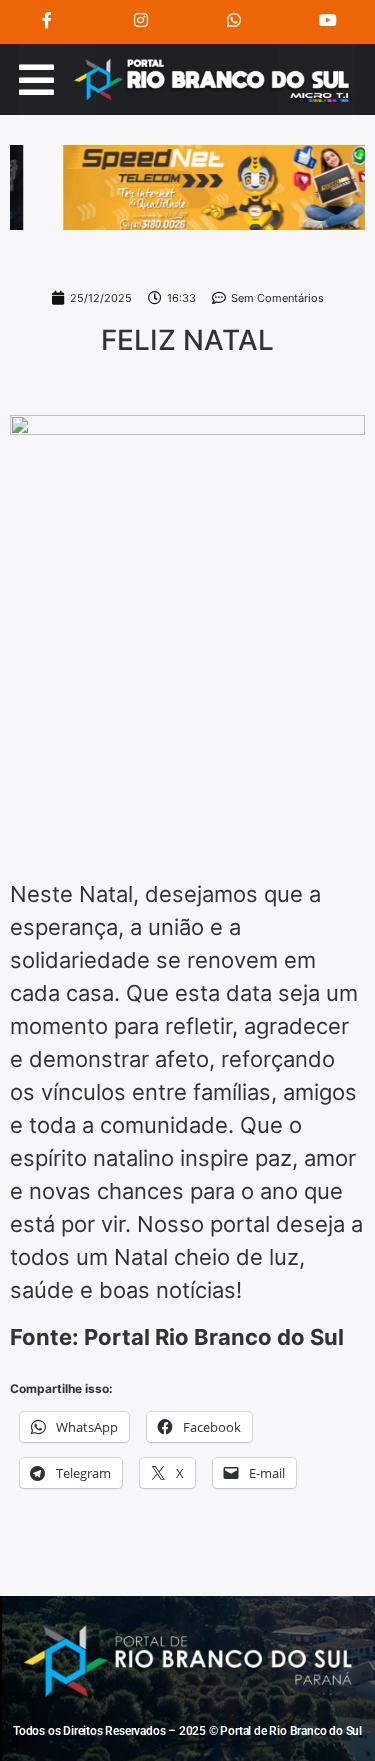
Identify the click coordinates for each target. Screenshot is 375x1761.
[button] (36, 80)
